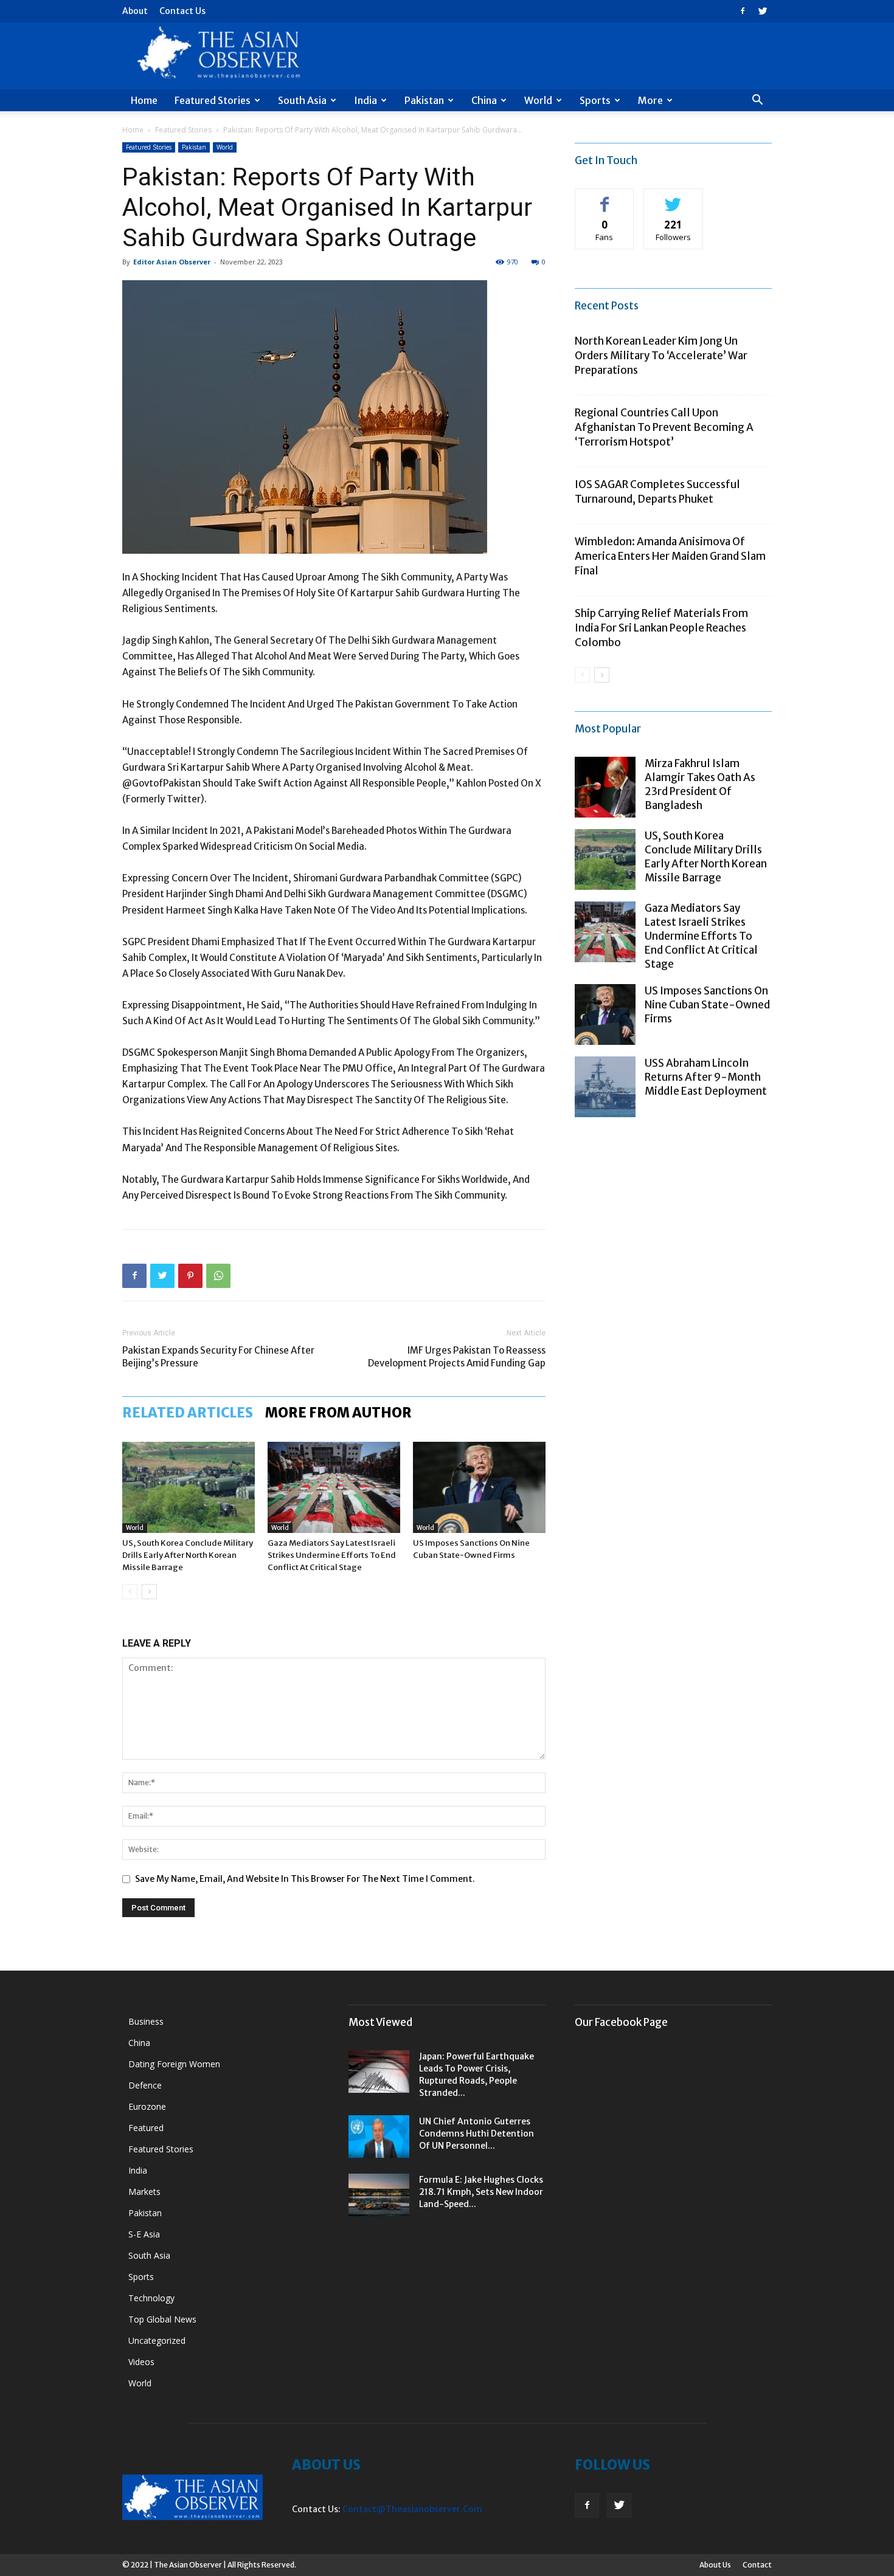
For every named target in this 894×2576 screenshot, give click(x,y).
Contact (757, 2565)
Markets (144, 2192)
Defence (145, 2085)
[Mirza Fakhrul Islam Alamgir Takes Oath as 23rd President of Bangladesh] (605, 787)
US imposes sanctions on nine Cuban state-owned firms (707, 1005)
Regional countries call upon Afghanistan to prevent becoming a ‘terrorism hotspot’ (664, 427)
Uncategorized (157, 2340)
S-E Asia (144, 2234)
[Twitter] (763, 11)
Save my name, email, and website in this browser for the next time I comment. (305, 1879)
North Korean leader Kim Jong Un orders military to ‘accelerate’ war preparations (661, 356)
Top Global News (162, 2319)
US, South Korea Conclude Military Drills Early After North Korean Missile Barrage (188, 1555)
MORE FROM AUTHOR (338, 1413)
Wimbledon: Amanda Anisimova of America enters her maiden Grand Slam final (670, 556)
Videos (141, 2362)
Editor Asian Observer (172, 262)
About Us (715, 2565)
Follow (674, 198)
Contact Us (182, 11)
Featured (146, 2128)
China (484, 100)
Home (144, 100)
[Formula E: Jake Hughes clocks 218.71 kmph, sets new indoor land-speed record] (379, 2195)
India (366, 100)
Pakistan (424, 100)
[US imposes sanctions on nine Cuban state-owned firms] (479, 1487)
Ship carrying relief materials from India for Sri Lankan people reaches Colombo (661, 628)
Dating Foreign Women (174, 2064)
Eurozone (147, 2106)
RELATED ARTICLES (188, 1413)
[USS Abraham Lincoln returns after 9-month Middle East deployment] (605, 1087)
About (135, 11)
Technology (151, 2298)
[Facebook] (743, 11)
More (650, 100)
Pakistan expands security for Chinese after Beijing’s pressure (218, 1357)
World (538, 100)
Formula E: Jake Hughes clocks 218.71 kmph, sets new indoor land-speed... (481, 2192)
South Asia (302, 100)
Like (605, 198)
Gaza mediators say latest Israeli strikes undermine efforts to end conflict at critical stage (332, 1555)
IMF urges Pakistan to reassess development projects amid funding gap (457, 1357)
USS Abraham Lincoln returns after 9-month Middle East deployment (706, 1077)
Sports (595, 100)
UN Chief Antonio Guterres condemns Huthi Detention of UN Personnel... (476, 2133)
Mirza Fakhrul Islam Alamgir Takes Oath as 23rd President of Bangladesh (700, 784)
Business (146, 2021)
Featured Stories (213, 100)
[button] (757, 101)
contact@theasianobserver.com (412, 2509)
